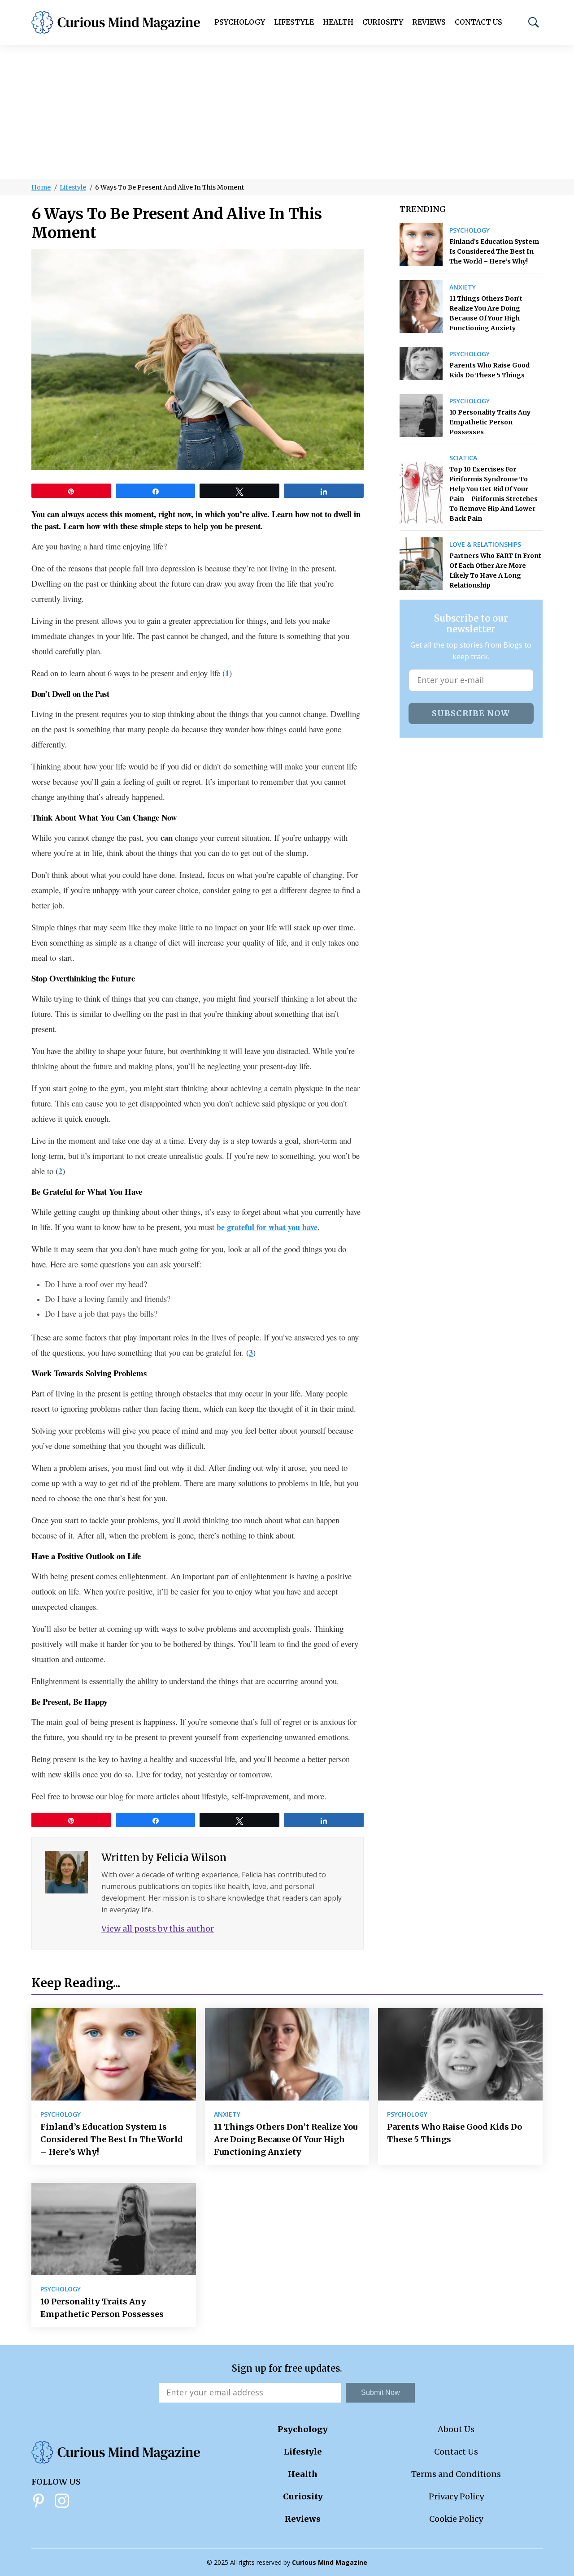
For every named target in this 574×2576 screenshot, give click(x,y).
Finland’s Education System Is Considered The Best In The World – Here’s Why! (494, 251)
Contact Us (478, 22)
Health (338, 22)
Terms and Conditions (456, 2474)
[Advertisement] (287, 112)
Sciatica (463, 458)
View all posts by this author (158, 1929)
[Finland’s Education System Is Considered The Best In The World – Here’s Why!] (421, 245)
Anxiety (463, 287)
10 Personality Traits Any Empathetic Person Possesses (490, 422)
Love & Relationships (485, 545)
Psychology (240, 22)
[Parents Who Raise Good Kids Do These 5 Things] (421, 363)
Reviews (429, 22)
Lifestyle (294, 22)
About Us (456, 2429)
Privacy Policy (456, 2496)
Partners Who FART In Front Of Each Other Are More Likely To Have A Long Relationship (495, 571)
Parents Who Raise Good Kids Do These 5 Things (489, 370)
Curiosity (383, 22)
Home (41, 187)
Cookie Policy (456, 2519)
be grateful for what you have (267, 1227)
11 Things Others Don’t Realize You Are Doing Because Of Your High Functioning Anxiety (486, 313)
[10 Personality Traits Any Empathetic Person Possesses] (421, 415)
